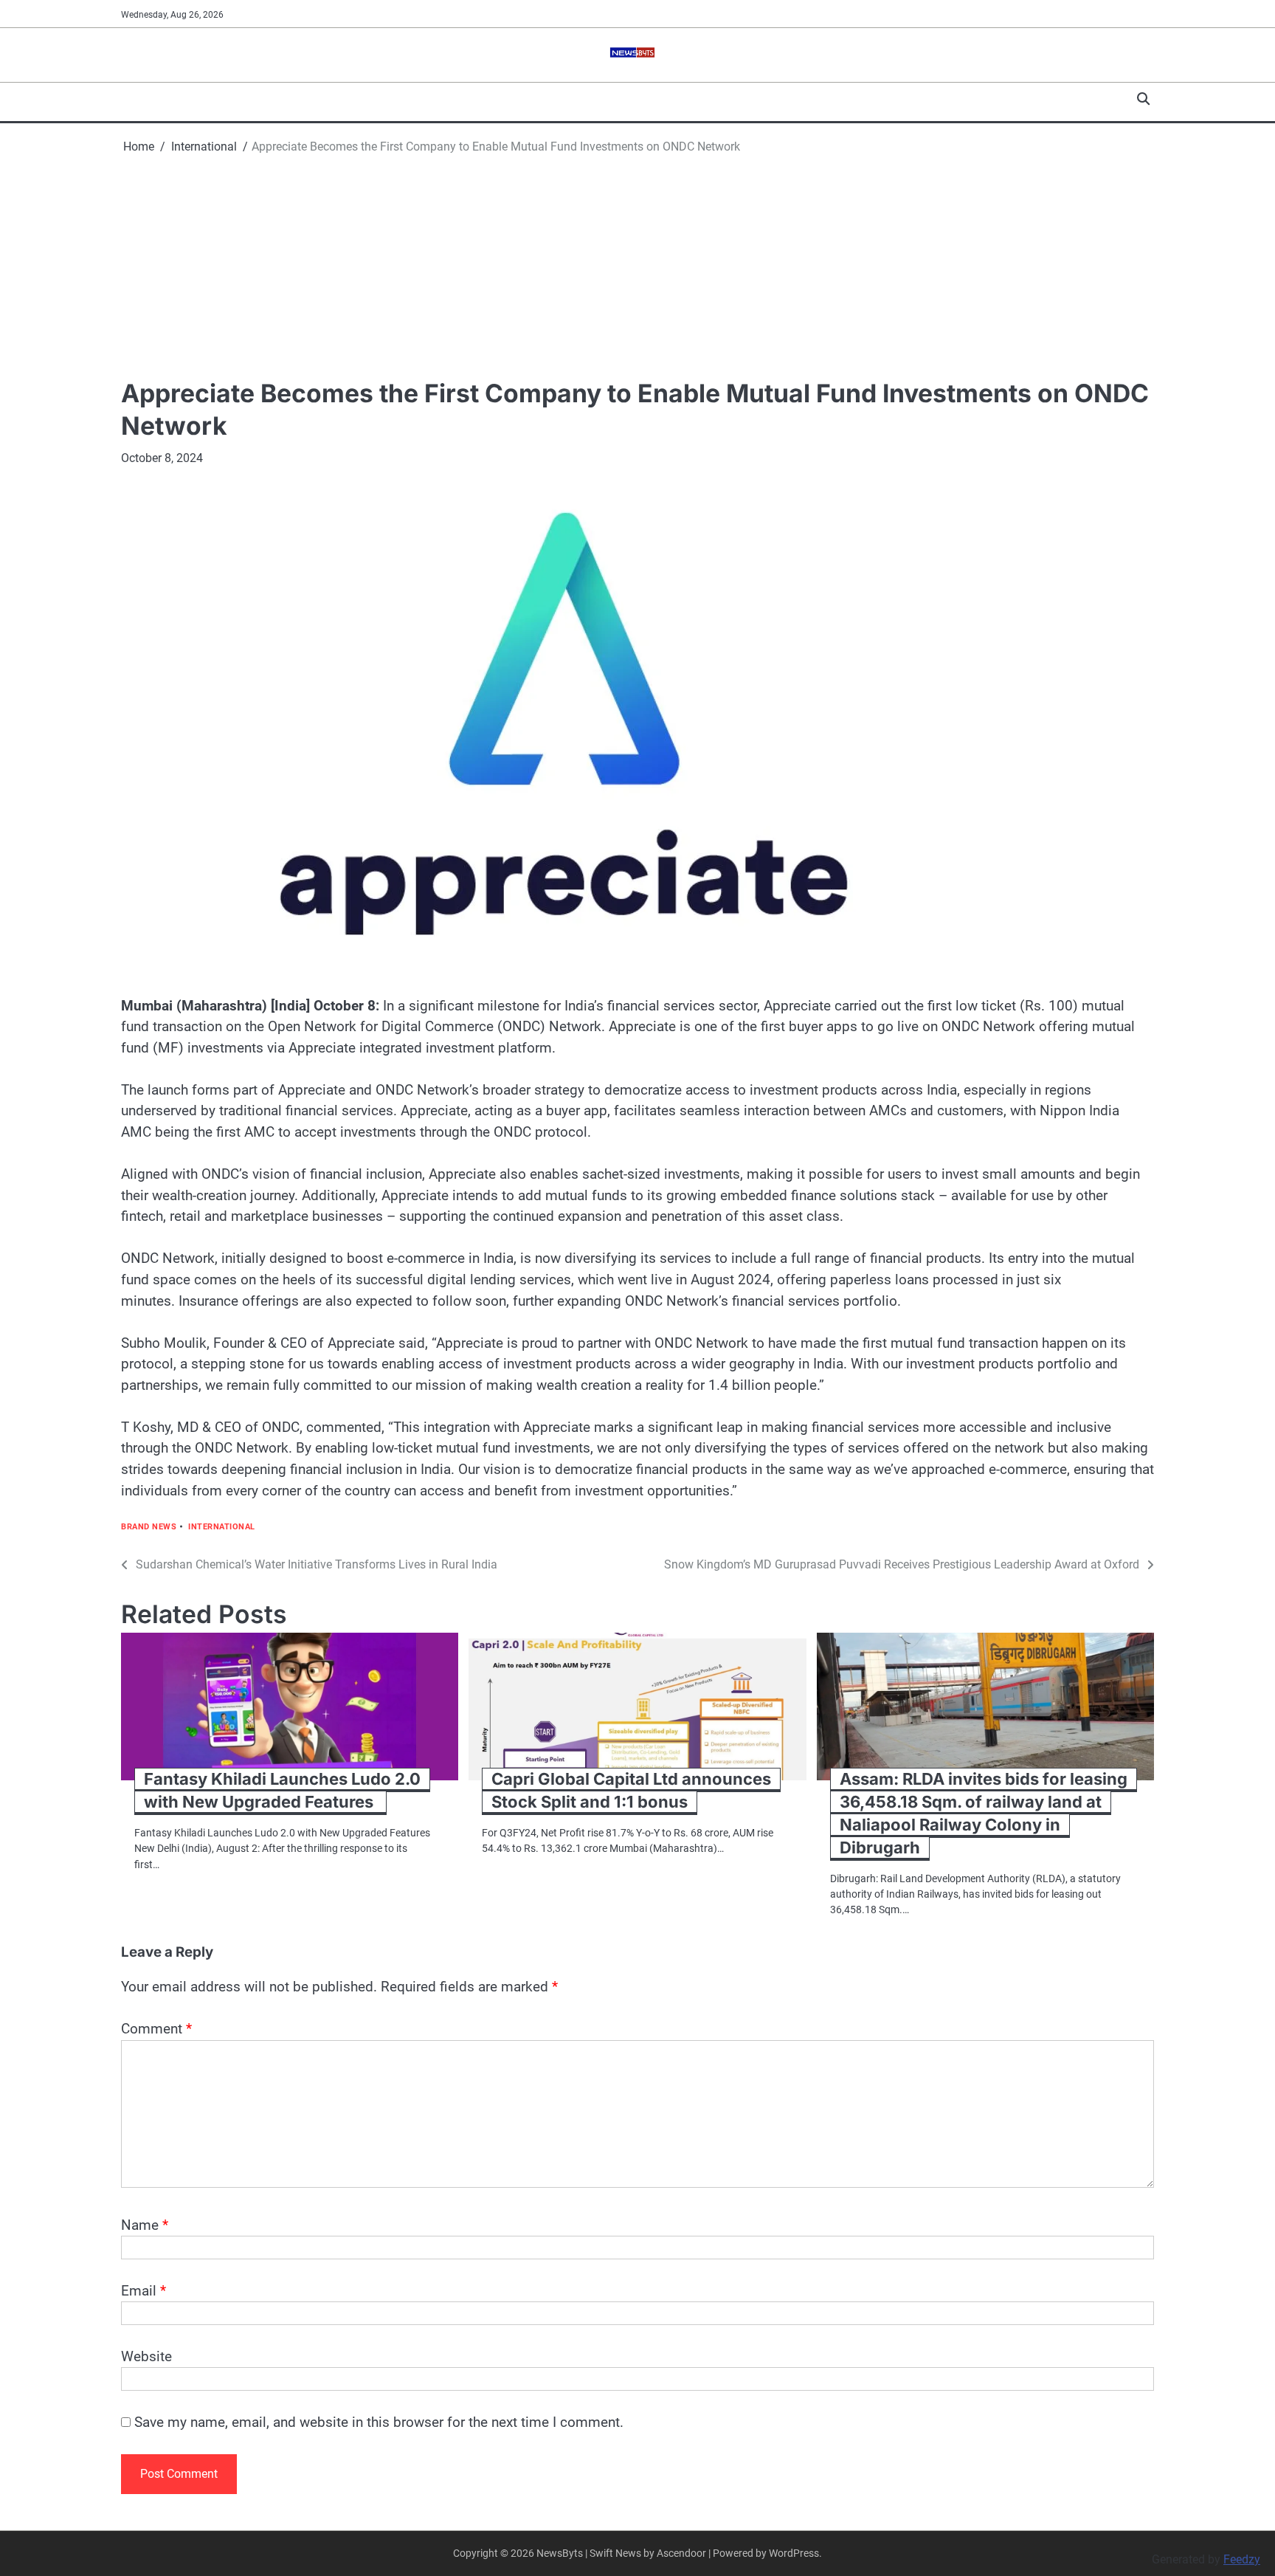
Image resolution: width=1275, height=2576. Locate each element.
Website (146, 2356)
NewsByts (560, 2553)
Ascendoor (681, 2553)
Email (144, 2291)
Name (145, 2225)
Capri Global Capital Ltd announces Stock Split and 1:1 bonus (631, 1790)
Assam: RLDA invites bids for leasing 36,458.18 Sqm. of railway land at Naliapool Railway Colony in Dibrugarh (984, 1813)
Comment (156, 2029)
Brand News (149, 1527)
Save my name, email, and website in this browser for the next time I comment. (379, 2422)
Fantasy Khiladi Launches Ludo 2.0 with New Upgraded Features (282, 1790)
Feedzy (1242, 2559)
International (222, 1527)
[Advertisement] (637, 266)
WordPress (794, 2553)
